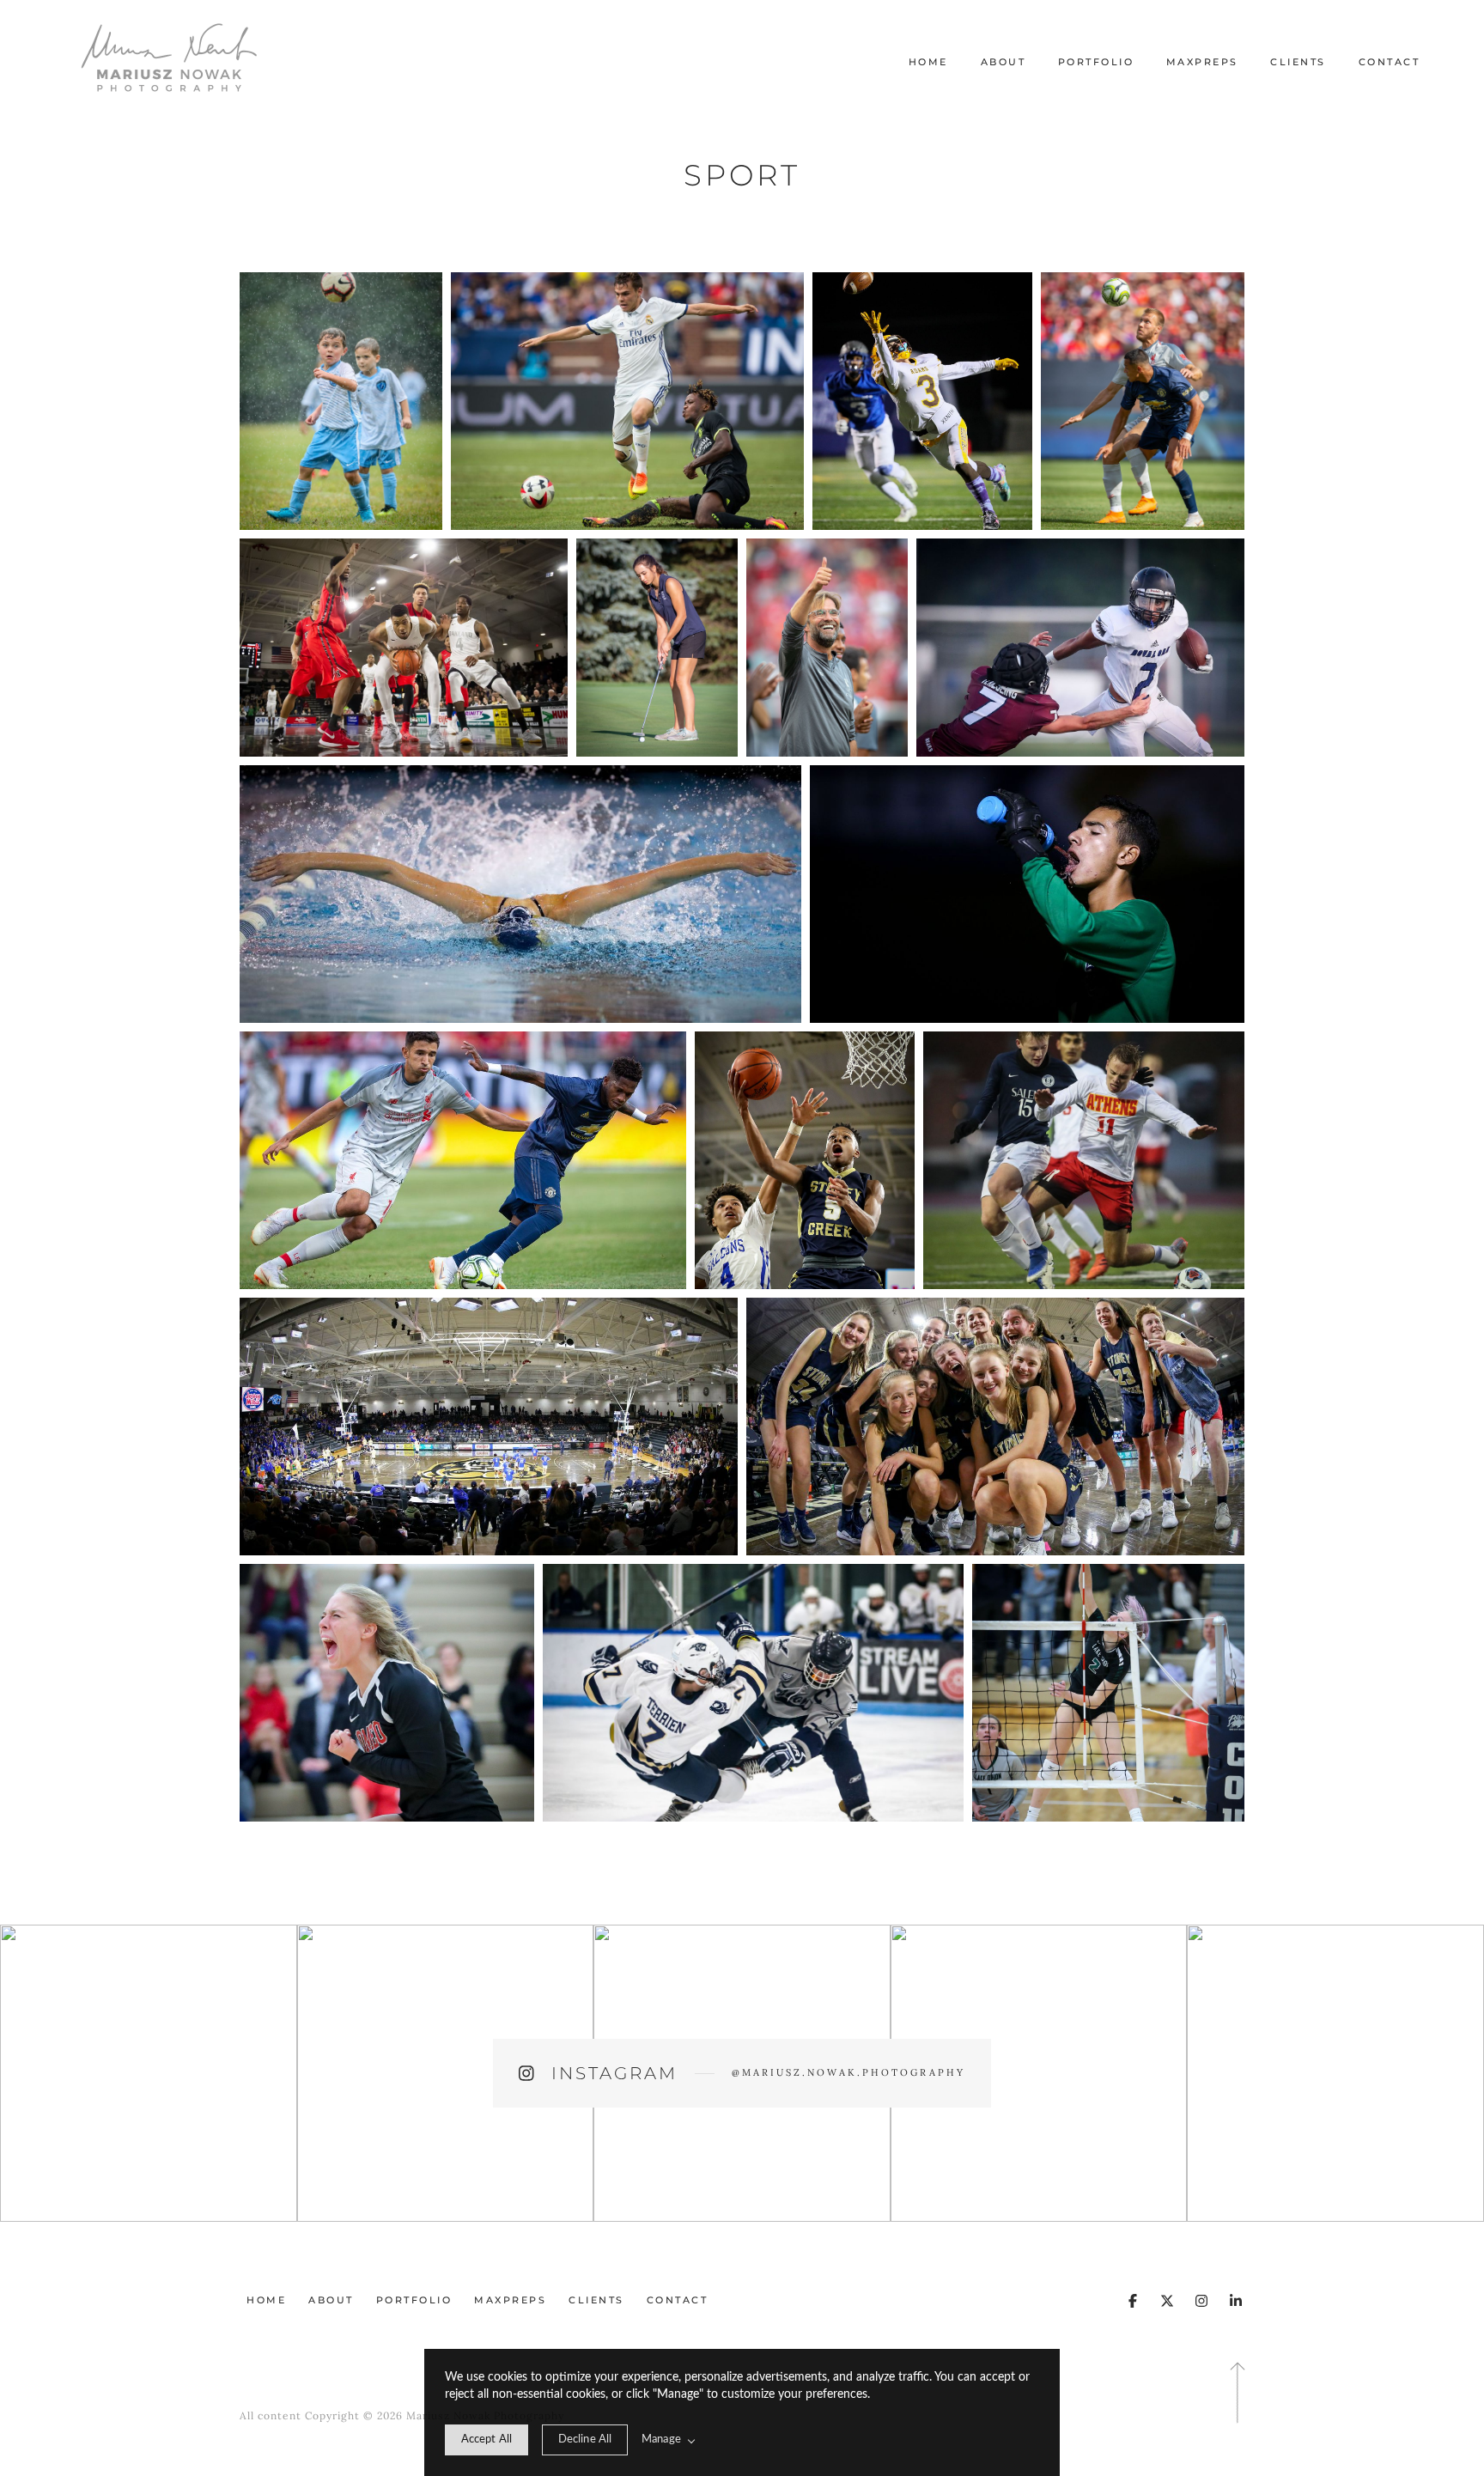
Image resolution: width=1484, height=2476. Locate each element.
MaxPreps (1202, 62)
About (1004, 62)
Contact (1390, 62)
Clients (1298, 62)
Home (928, 62)
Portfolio (1096, 62)
